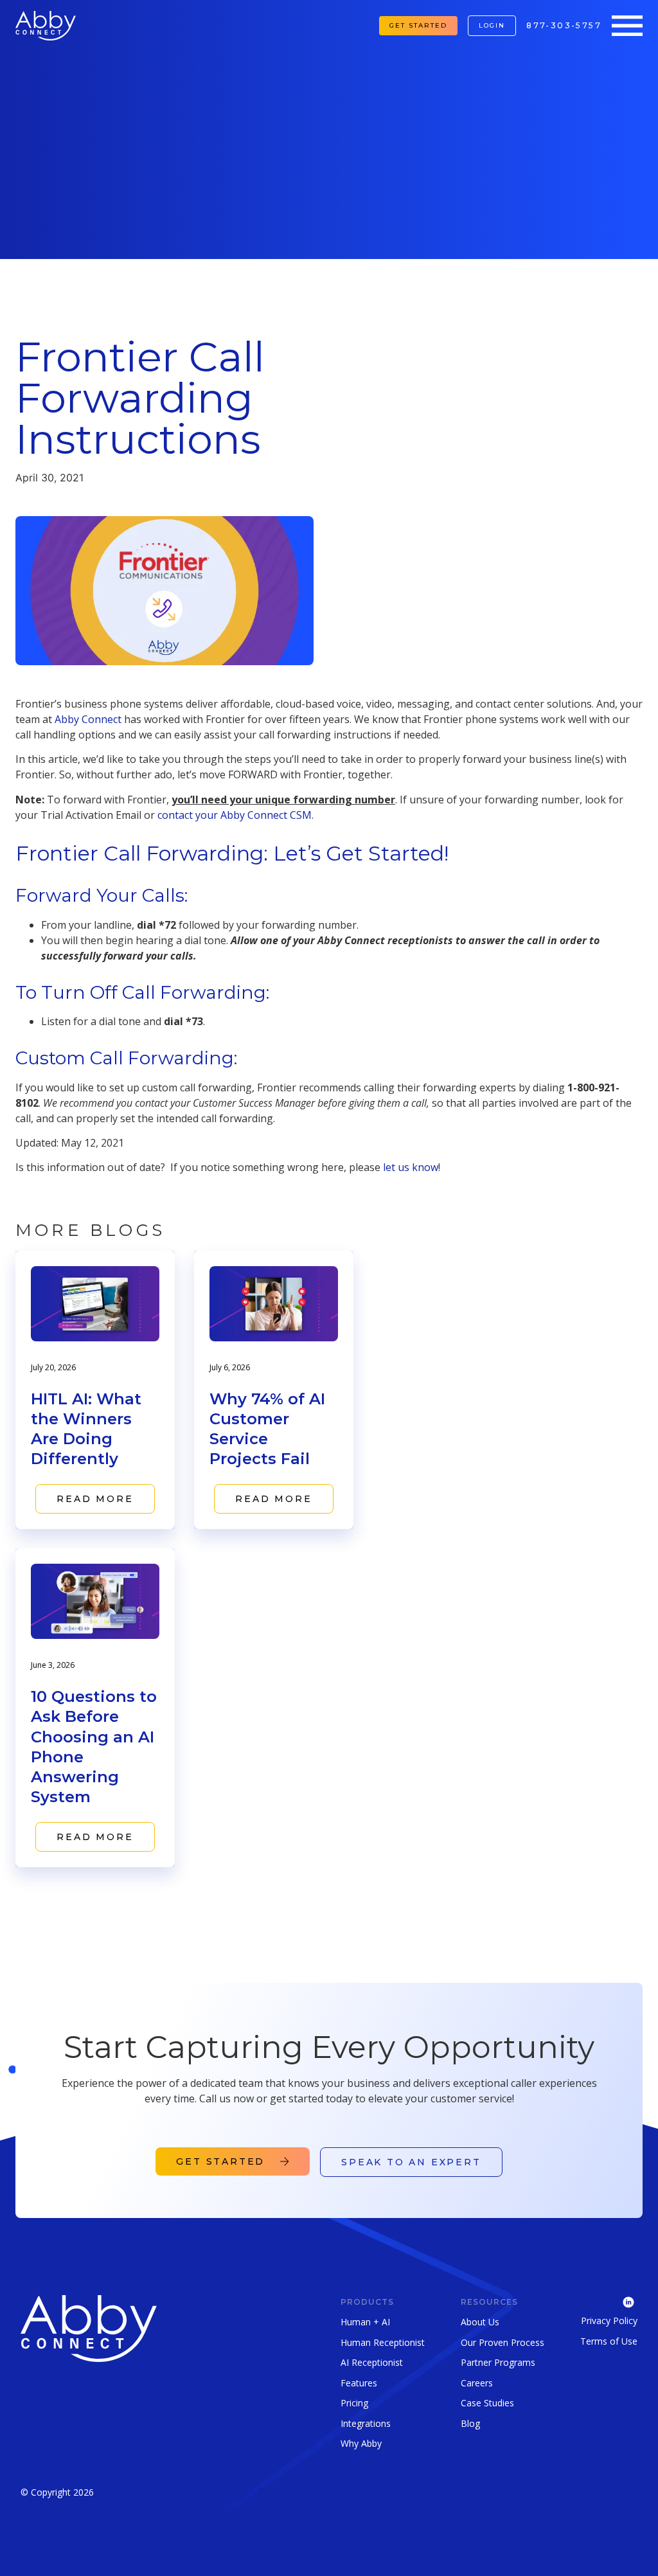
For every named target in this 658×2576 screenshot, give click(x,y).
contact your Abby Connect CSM (235, 815)
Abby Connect (88, 719)
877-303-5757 (564, 25)
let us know (411, 1167)
